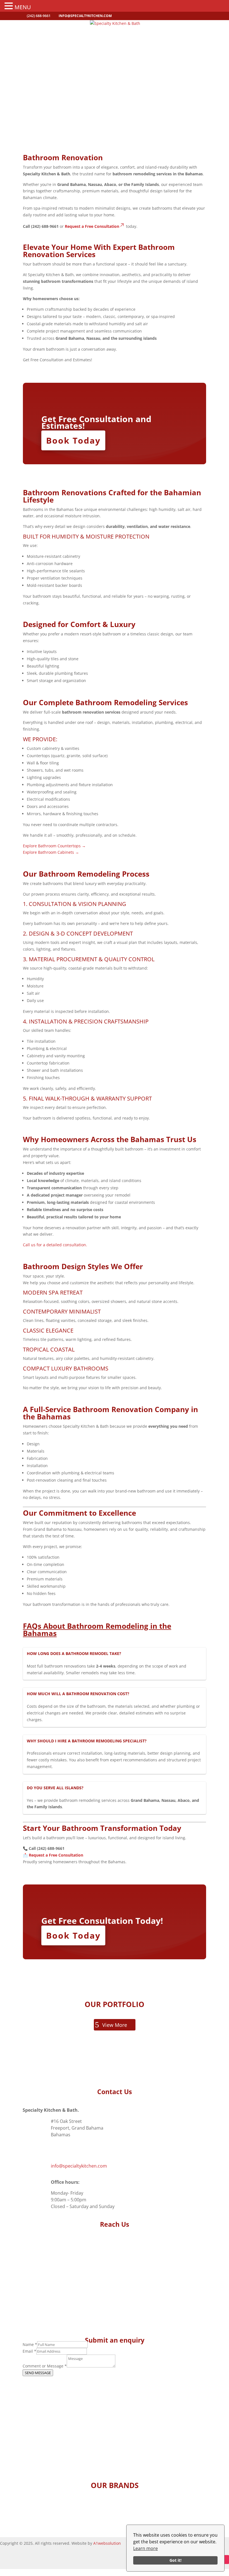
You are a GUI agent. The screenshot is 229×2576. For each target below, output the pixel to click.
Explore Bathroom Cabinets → (51, 852)
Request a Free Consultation (92, 226)
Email (29, 2351)
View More (115, 2025)
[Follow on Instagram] (225, 2560)
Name (30, 2344)
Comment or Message (45, 2366)
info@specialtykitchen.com (79, 2166)
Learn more (145, 2548)
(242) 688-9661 (66, 2150)
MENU (23, 7)
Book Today (73, 440)
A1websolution (107, 2543)
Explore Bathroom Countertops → (54, 846)
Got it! (176, 2560)
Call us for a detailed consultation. (55, 1245)
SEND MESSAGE (38, 2373)
